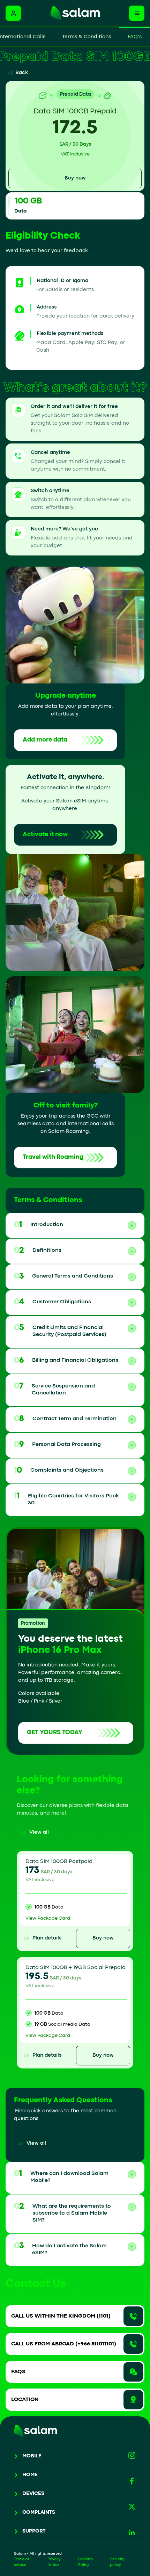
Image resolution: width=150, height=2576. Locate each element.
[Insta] (132, 2455)
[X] (132, 2507)
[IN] (132, 2533)
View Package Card (48, 1918)
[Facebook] (132, 2481)
